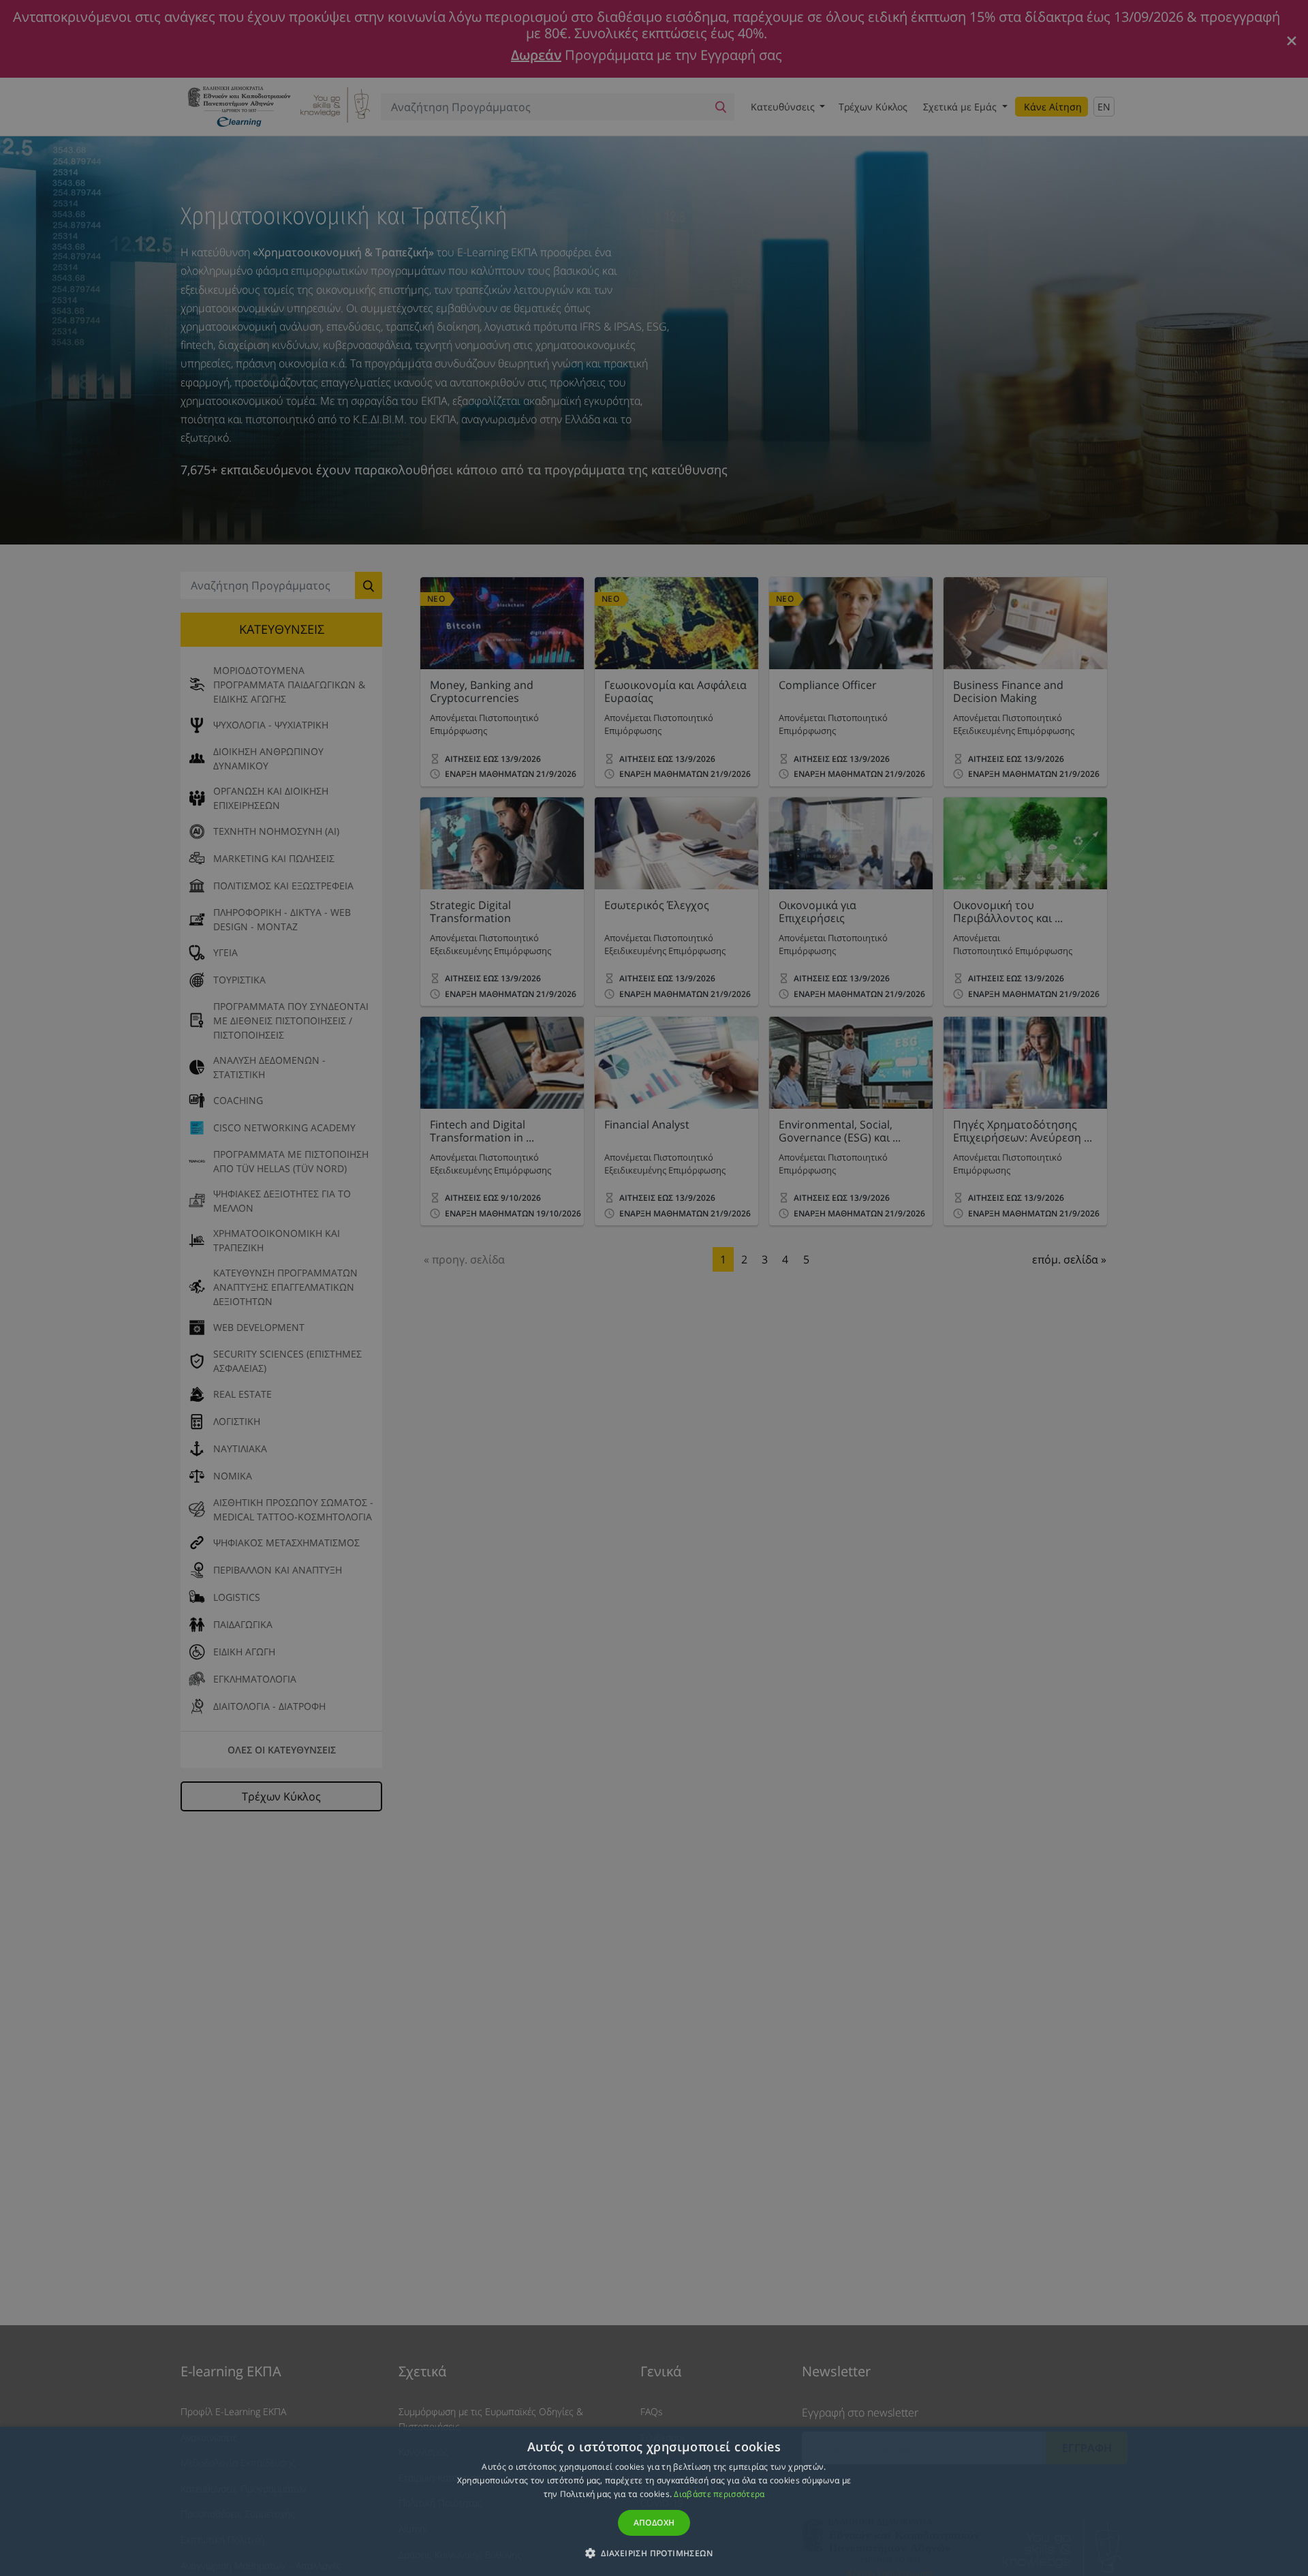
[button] (654, 2553)
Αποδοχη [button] (654, 2523)
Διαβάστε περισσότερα (719, 2494)
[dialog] (654, 1288)
